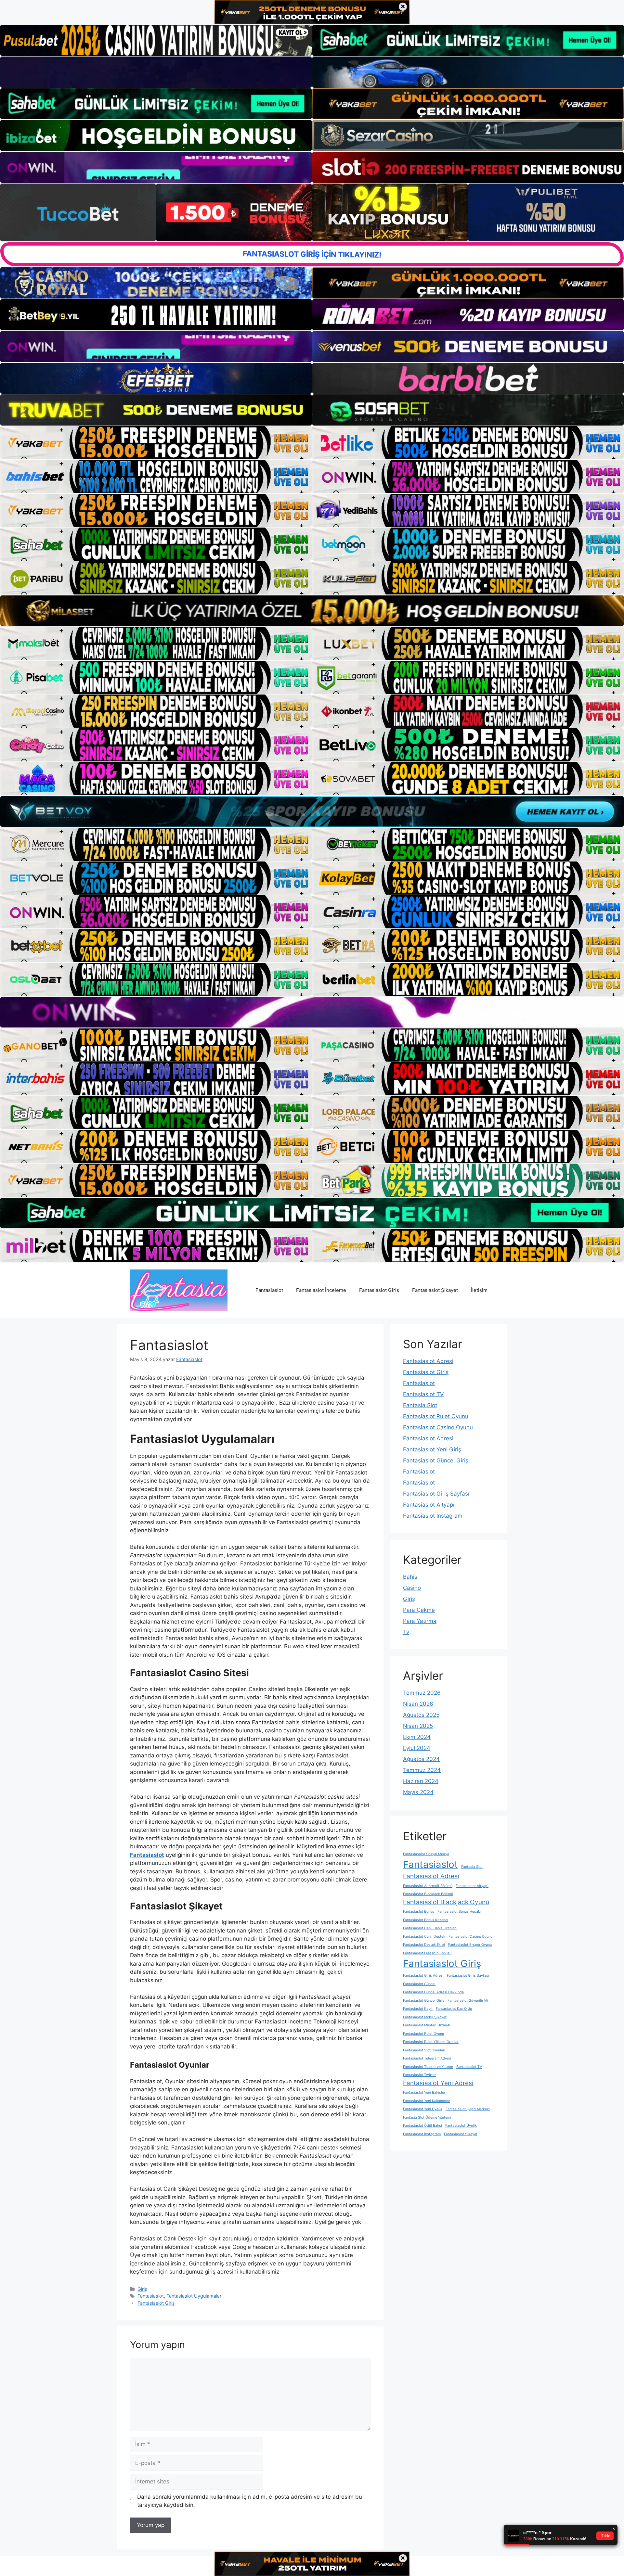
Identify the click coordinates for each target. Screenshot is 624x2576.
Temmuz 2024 (422, 1770)
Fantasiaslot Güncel (419, 1984)
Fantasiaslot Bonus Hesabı (459, 1912)
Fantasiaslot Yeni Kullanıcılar (427, 2101)
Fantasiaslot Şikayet (435, 1290)
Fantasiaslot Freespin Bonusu (427, 1953)
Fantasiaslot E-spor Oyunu (470, 1945)
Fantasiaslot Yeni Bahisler (424, 2092)
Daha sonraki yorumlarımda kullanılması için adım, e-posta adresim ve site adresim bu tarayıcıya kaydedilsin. (250, 2501)
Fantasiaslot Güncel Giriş (436, 1460)
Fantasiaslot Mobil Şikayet (425, 2017)
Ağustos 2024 (421, 1759)
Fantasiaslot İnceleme (321, 1290)
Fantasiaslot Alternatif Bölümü (428, 1886)
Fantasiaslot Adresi (428, 1361)
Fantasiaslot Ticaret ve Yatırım (428, 2067)
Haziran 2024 (421, 1781)
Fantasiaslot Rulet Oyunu (436, 1416)
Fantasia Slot (420, 1405)
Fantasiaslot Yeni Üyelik (423, 2109)
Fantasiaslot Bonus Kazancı (426, 1920)
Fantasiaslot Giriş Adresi (423, 1976)
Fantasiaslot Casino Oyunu (438, 1427)
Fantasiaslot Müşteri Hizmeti (427, 2025)
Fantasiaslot (269, 1290)
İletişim (479, 1290)
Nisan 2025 (418, 1726)
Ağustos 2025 (421, 1715)
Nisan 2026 (418, 1704)
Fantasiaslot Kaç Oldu (454, 2009)
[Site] (156, 443)
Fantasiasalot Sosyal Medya (426, 1854)
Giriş (142, 2289)
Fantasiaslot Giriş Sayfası (436, 1494)
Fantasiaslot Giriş (379, 1290)
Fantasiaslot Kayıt (418, 2009)
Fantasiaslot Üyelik (461, 2126)
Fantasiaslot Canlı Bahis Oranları (430, 1928)
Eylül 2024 (417, 1748)
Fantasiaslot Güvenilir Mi (468, 2001)
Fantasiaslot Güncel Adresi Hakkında (433, 1992)
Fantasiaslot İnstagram (433, 1516)
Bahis (410, 1577)
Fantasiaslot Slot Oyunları (424, 2050)
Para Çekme (419, 1610)
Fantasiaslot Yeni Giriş (432, 1449)
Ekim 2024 (417, 1737)
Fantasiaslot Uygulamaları (194, 2296)
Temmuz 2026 (422, 1693)
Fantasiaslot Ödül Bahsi (422, 2126)
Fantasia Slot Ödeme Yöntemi (427, 2117)
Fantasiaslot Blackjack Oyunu (446, 1902)
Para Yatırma (420, 1621)
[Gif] (312, 611)
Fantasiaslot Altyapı (429, 1505)
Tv (406, 1632)
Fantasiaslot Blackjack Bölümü (428, 1894)
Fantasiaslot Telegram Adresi (427, 2058)
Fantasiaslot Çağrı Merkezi (468, 2109)
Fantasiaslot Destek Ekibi (424, 1945)
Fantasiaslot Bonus (419, 1912)
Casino (412, 1588)
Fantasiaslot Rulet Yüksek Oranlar (431, 2042)
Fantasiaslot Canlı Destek (424, 1937)
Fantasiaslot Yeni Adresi (438, 2083)
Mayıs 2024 (418, 1792)
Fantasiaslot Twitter (419, 2075)
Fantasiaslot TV (423, 1394)
